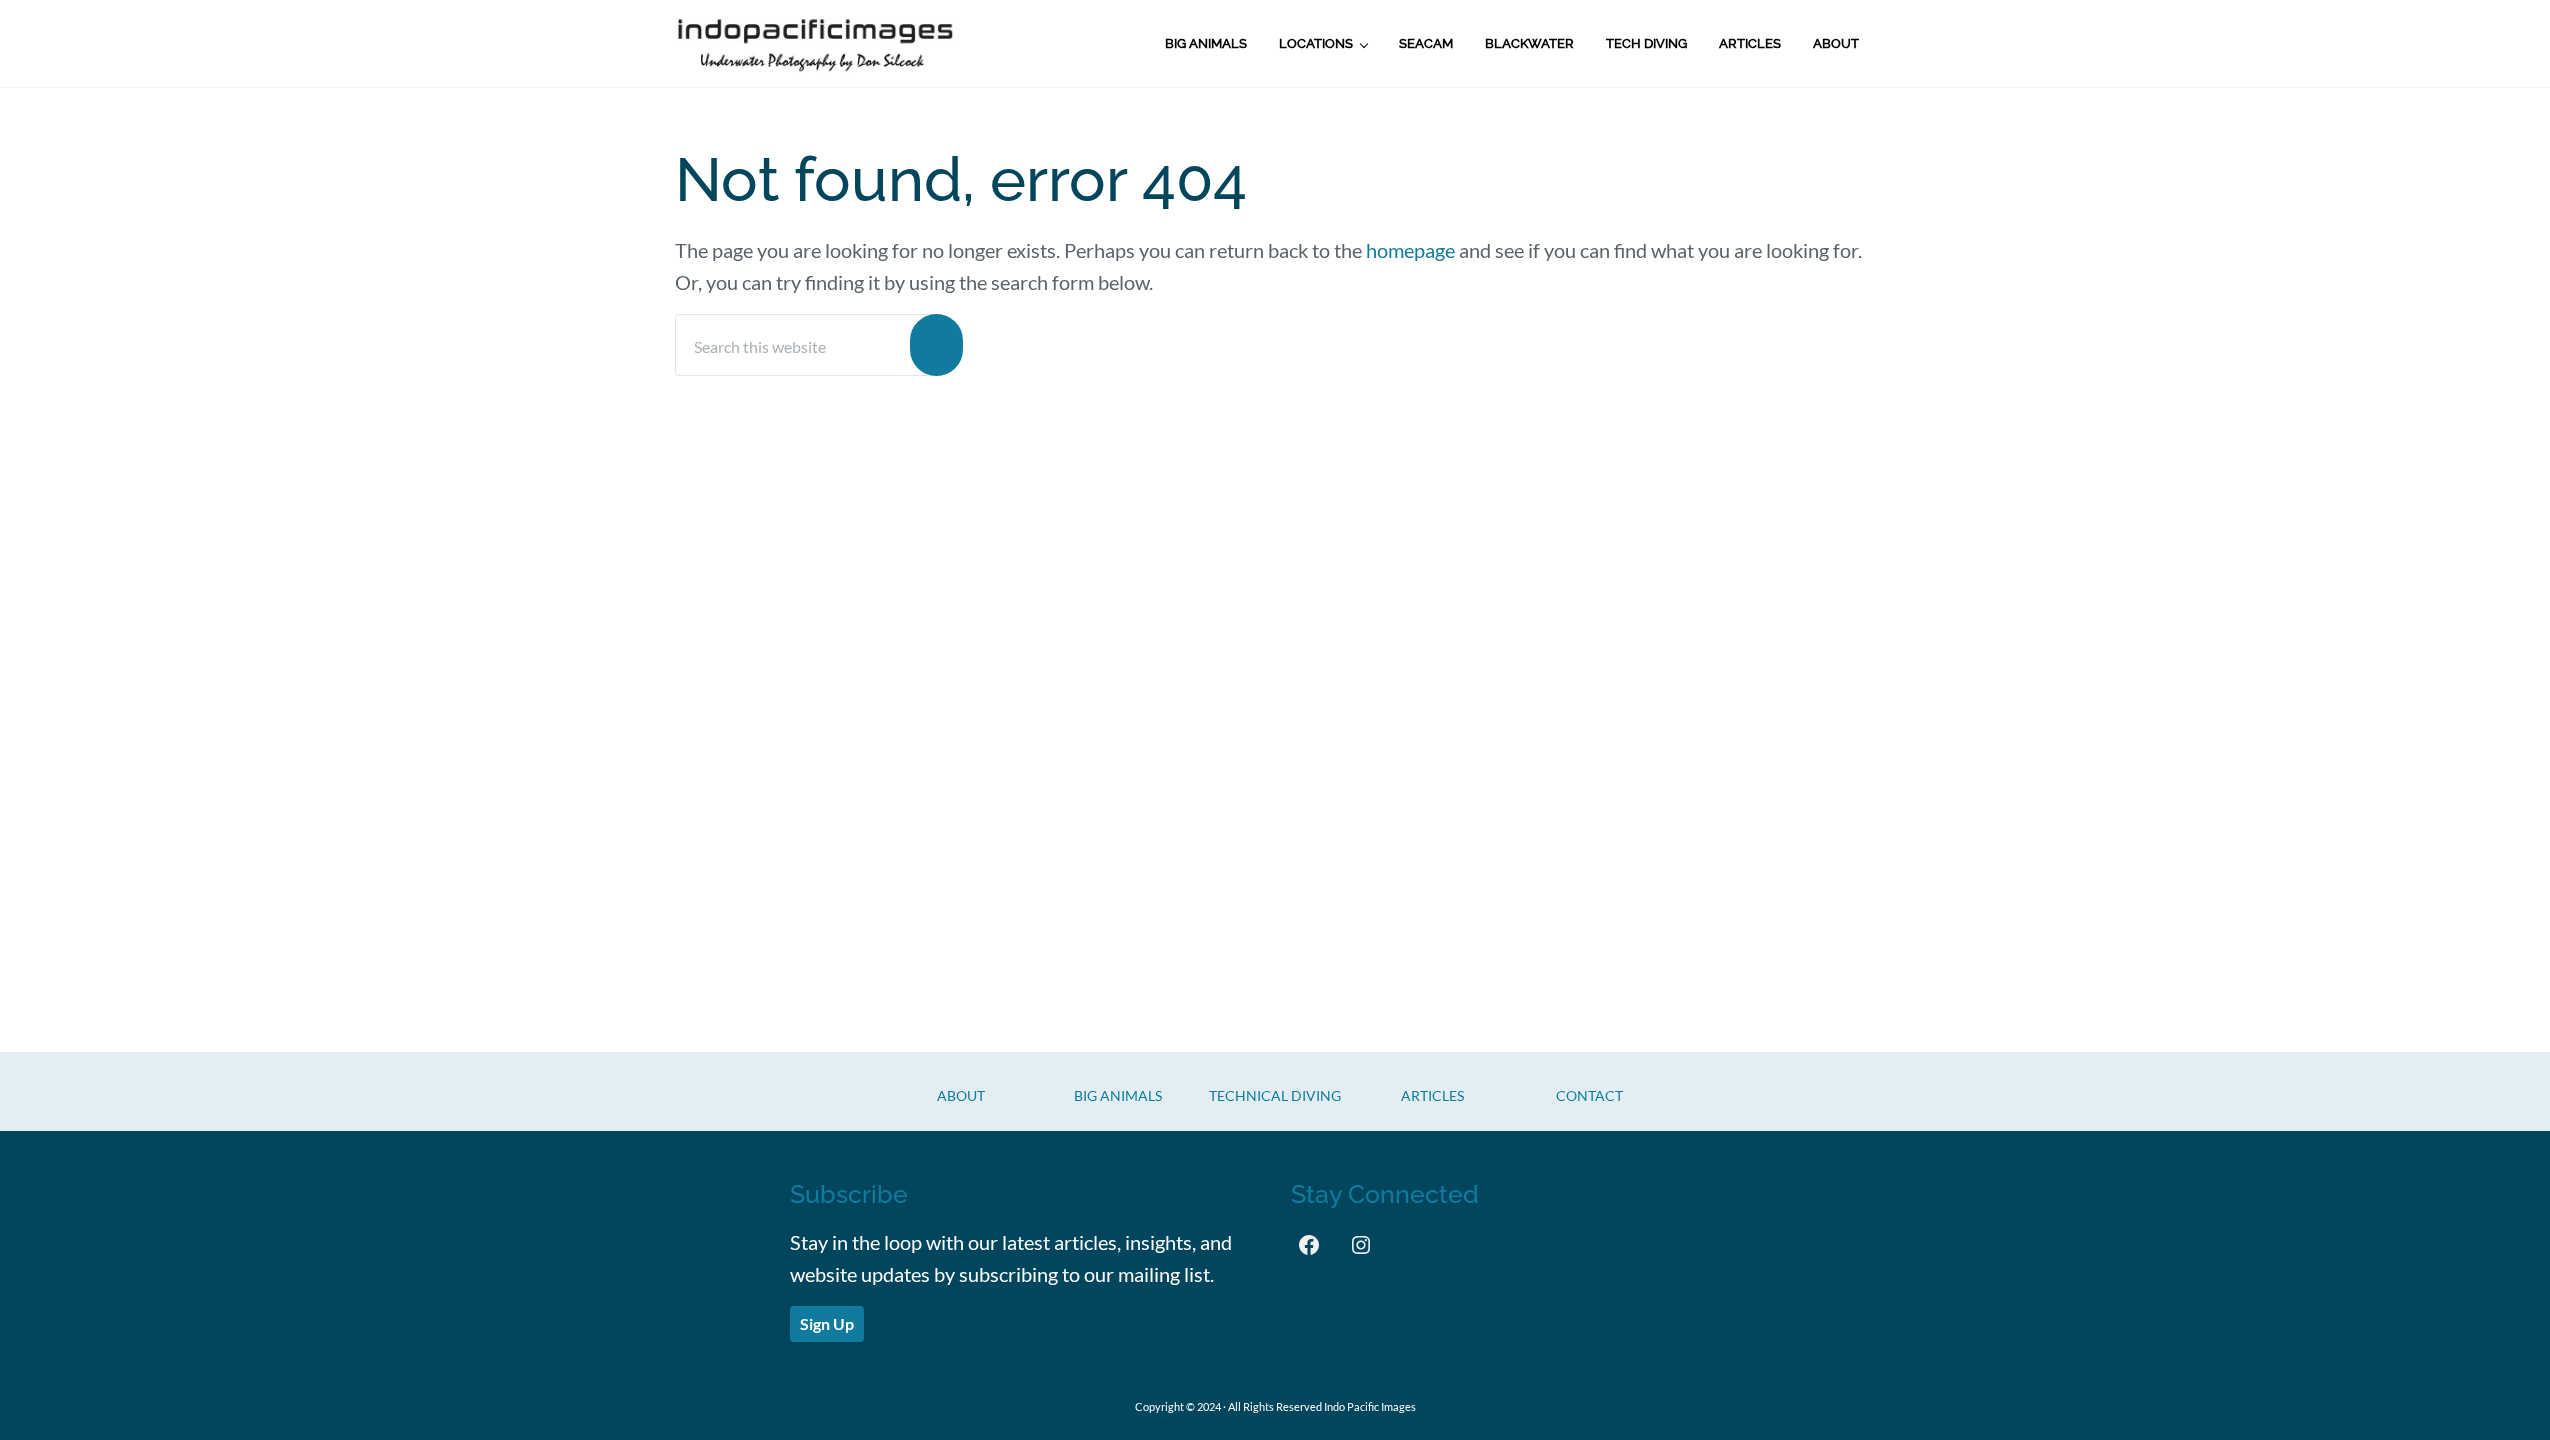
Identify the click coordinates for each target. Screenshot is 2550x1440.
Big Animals (1118, 1095)
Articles (1432, 1095)
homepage (1410, 250)
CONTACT (1589, 1095)
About (961, 1095)
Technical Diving (1275, 1095)
